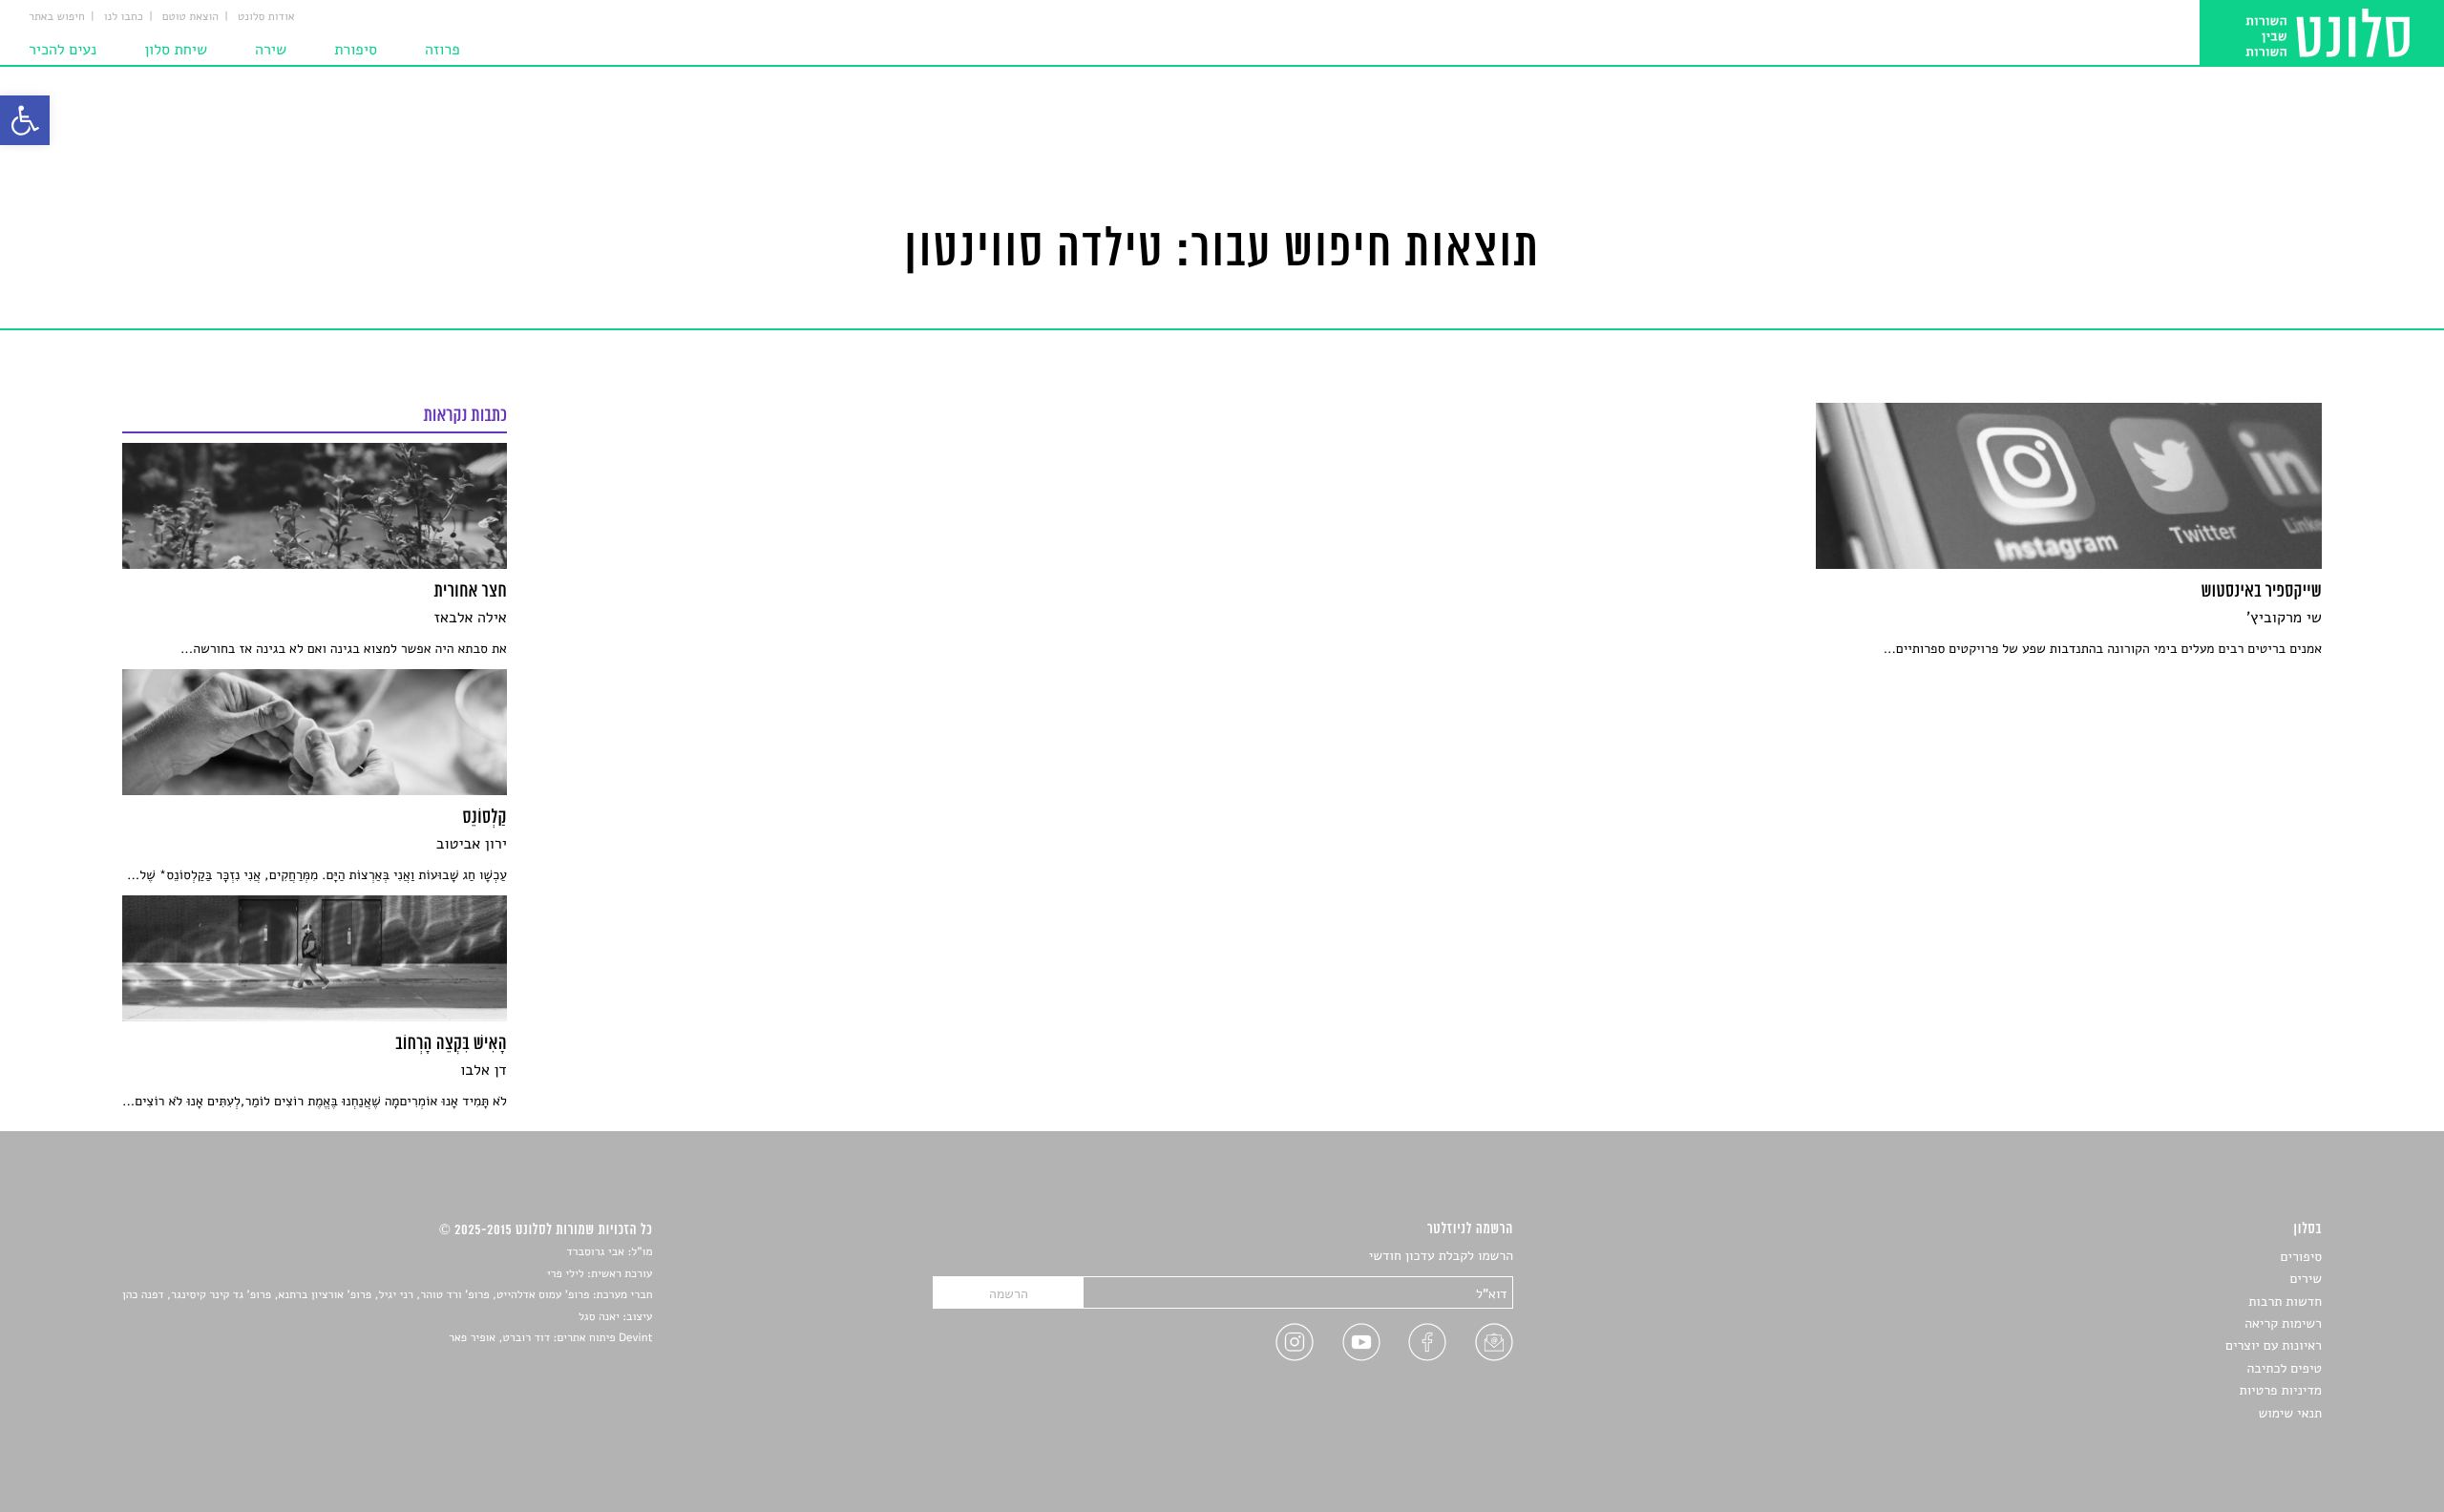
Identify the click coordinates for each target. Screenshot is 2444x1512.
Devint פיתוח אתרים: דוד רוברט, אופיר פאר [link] (550, 1338)
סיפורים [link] (2301, 1257)
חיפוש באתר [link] (57, 17)
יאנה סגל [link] (599, 1317)
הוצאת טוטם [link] (190, 17)
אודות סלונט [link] (266, 17)
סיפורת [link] (356, 50)
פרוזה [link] (442, 50)
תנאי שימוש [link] (2290, 1413)
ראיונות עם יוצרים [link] (2274, 1345)
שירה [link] (271, 50)
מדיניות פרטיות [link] (2281, 1390)
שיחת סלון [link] (176, 50)
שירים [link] (2306, 1279)
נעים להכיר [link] (63, 50)
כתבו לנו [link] (124, 17)
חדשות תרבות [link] (2285, 1302)
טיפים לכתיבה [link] (2284, 1368)
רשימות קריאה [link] (2283, 1323)
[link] (25, 120)
